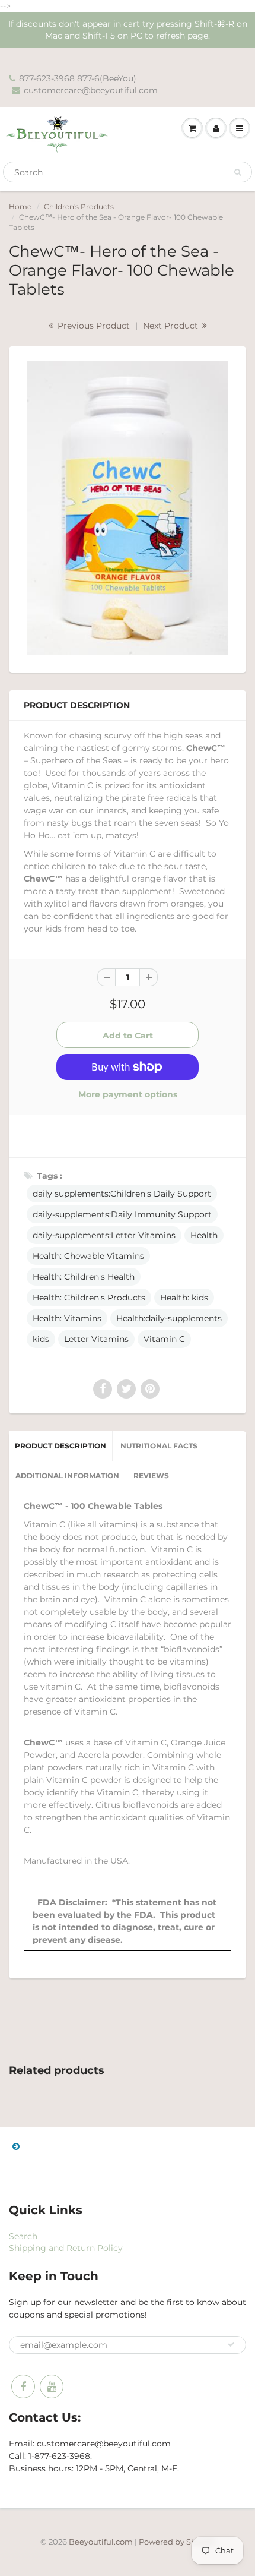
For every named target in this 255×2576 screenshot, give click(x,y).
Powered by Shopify (177, 2542)
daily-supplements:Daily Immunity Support (122, 1214)
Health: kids (184, 1298)
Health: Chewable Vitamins (88, 1256)
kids (41, 1339)
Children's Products (79, 206)
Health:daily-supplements (169, 1318)
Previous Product (93, 326)
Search (23, 2236)
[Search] (238, 172)
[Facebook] (23, 2386)
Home (20, 206)
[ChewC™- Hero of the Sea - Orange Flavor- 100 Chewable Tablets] (128, 508)
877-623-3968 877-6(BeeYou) (78, 78)
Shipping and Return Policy (66, 2248)
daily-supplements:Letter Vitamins (104, 1235)
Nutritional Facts (159, 1446)
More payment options (128, 1094)
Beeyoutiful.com (101, 2542)
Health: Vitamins (67, 1318)
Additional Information (67, 1475)
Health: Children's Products (89, 1298)
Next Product (172, 326)
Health (204, 1235)
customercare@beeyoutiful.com (91, 90)
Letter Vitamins (96, 1339)
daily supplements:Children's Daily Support (122, 1194)
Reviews (151, 1475)
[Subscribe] (231, 2344)
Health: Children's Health (84, 1277)
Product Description (60, 1446)
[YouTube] (52, 2386)
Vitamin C (164, 1339)
